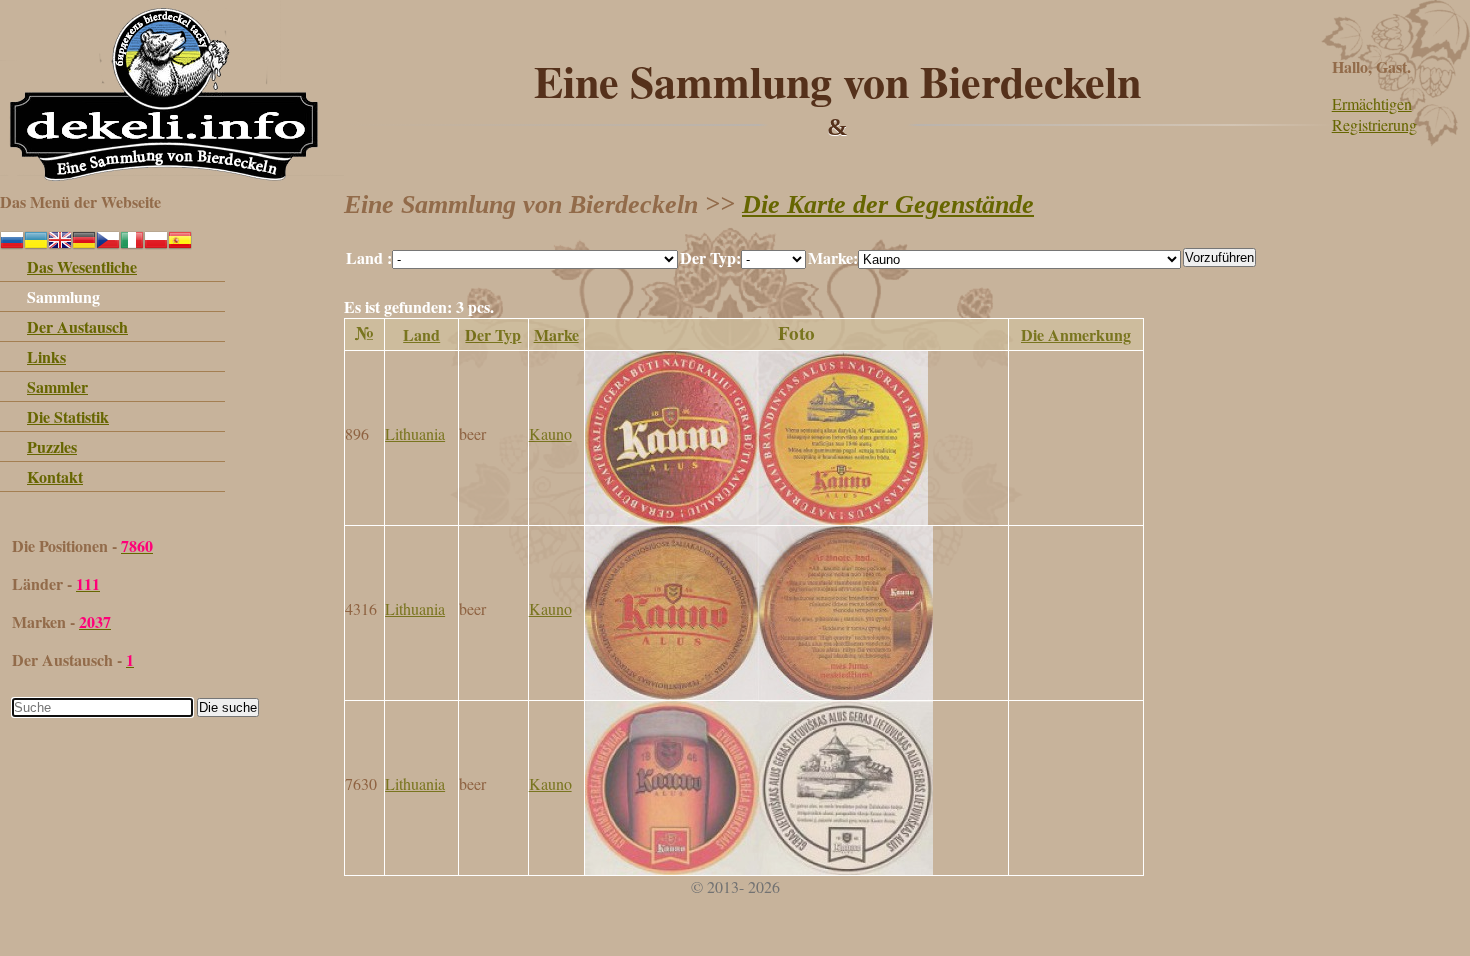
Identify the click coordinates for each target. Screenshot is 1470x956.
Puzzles (52, 446)
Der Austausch (77, 326)
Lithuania (415, 433)
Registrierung (1374, 124)
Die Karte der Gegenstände (888, 204)
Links (46, 356)
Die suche (228, 707)
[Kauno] (756, 518)
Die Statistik (68, 416)
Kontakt (55, 476)
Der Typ (493, 334)
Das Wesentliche (82, 266)
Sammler (57, 386)
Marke (556, 334)
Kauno (550, 433)
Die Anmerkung (1076, 334)
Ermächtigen (1372, 103)
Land (421, 334)
